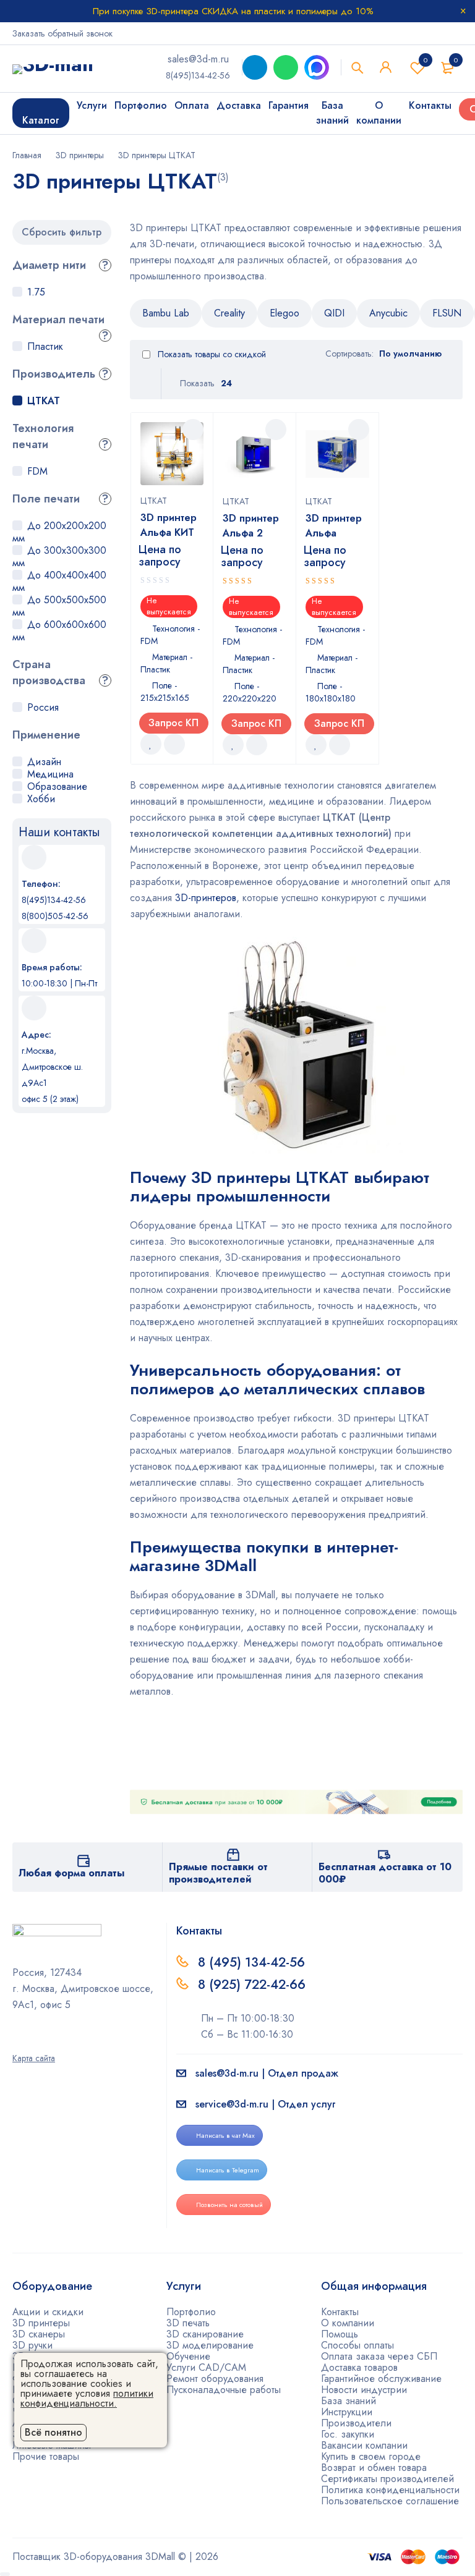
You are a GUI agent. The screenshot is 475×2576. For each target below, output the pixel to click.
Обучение (188, 2356)
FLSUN (447, 313)
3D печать (188, 2323)
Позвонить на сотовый (229, 2205)
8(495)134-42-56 (198, 75)
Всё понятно (53, 2432)
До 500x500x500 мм (59, 606)
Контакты (340, 2312)
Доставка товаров (359, 2367)
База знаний (349, 2401)
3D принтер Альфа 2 (251, 526)
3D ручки (32, 2345)
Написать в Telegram (228, 2170)
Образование (57, 786)
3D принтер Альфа (334, 526)
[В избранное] (151, 744)
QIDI (334, 313)
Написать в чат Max (225, 2135)
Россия (43, 707)
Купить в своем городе (371, 2456)
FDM (37, 471)
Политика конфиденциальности (390, 2490)
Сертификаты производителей (387, 2479)
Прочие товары (46, 2456)
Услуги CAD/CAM (206, 2367)
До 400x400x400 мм (59, 581)
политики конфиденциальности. (87, 2398)
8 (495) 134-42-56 (251, 1962)
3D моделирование (210, 2345)
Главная (27, 155)
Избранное (426, 60)
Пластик (45, 346)
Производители (356, 2423)
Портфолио (191, 2312)
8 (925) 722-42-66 (254, 1985)
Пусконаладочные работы (224, 2390)
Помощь (340, 2334)
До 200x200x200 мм (59, 532)
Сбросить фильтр (62, 232)
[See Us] (33, 2041)
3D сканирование (205, 2334)
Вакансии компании (364, 2445)
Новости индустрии (364, 2390)
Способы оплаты (357, 2345)
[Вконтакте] (49, 2041)
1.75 (36, 292)
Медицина (50, 774)
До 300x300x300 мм (59, 557)
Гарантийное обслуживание (381, 2379)
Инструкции (347, 2412)
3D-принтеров (206, 898)
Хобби (41, 799)
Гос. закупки (348, 2434)
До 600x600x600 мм (59, 631)
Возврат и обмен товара (374, 2468)
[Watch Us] (17, 2041)
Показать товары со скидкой (211, 354)
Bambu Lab (166, 313)
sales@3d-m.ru (198, 59)
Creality (229, 313)
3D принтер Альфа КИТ (169, 525)
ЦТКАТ (44, 401)
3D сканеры (39, 2334)
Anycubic (388, 313)
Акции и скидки (48, 2312)
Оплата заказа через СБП (379, 2356)
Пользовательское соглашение (390, 2501)
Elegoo (285, 313)
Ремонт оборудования (215, 2379)
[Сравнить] (174, 744)
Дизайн (44, 762)
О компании (348, 2323)
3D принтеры (80, 155)
